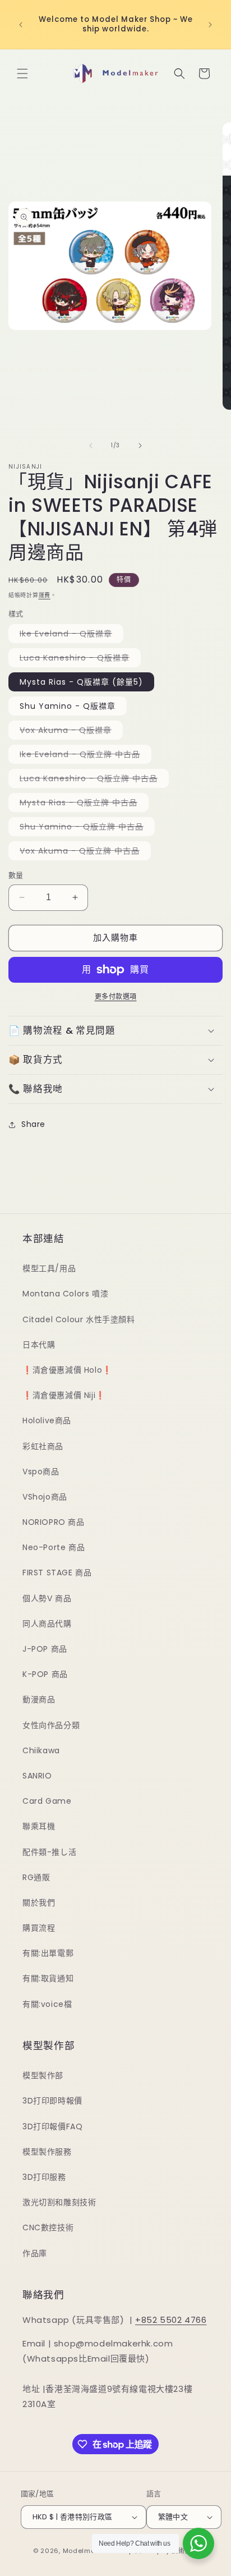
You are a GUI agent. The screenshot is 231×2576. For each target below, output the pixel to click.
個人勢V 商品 (47, 1598)
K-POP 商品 (45, 1674)
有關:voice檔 (47, 2004)
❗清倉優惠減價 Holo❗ (67, 1370)
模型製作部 (43, 2075)
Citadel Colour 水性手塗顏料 (79, 1319)
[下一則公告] (210, 25)
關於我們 (39, 1903)
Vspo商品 (41, 1472)
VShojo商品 (45, 1497)
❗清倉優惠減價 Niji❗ (64, 1395)
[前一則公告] (21, 25)
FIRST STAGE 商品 (57, 1573)
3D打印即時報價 (52, 2101)
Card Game (47, 1801)
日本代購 (39, 1345)
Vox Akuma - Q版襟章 (70, 732)
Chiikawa (41, 1750)
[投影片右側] (140, 446)
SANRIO (37, 1776)
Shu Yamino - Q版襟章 (68, 706)
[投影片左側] (91, 446)
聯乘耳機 (39, 1826)
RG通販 (36, 1877)
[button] (22, 74)
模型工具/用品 (49, 1268)
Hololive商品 (47, 1420)
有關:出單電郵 (48, 1953)
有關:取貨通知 (48, 1978)
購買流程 (39, 1928)
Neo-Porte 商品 (54, 1547)
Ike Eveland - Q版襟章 (70, 635)
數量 (16, 875)
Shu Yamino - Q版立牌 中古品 (86, 828)
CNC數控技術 (48, 2227)
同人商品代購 (47, 1624)
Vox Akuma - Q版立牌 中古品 (84, 852)
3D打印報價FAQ (52, 2126)
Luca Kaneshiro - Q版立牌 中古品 (93, 780)
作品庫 (35, 2253)
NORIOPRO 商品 (54, 1522)
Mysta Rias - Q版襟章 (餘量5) (81, 682)
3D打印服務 (44, 2177)
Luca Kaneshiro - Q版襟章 (78, 659)
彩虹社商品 (43, 1446)
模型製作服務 (47, 2152)
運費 (45, 595)
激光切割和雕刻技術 (59, 2202)
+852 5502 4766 (171, 2320)
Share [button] (33, 1124)
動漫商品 (39, 1699)
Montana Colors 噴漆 (65, 1294)
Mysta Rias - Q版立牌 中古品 (82, 804)
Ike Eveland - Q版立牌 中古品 (84, 756)
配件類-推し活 (49, 1852)
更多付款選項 (116, 996)
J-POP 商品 (45, 1649)
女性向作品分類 (51, 1725)
